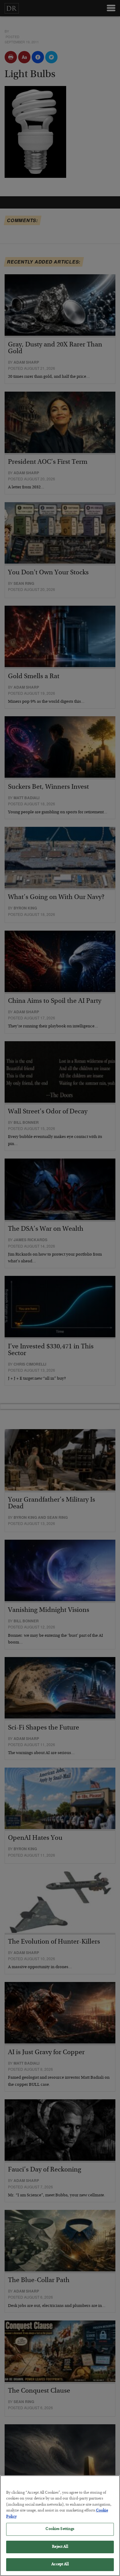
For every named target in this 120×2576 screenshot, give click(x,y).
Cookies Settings (60, 2529)
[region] (60, 2526)
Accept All (60, 2564)
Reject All (60, 2547)
